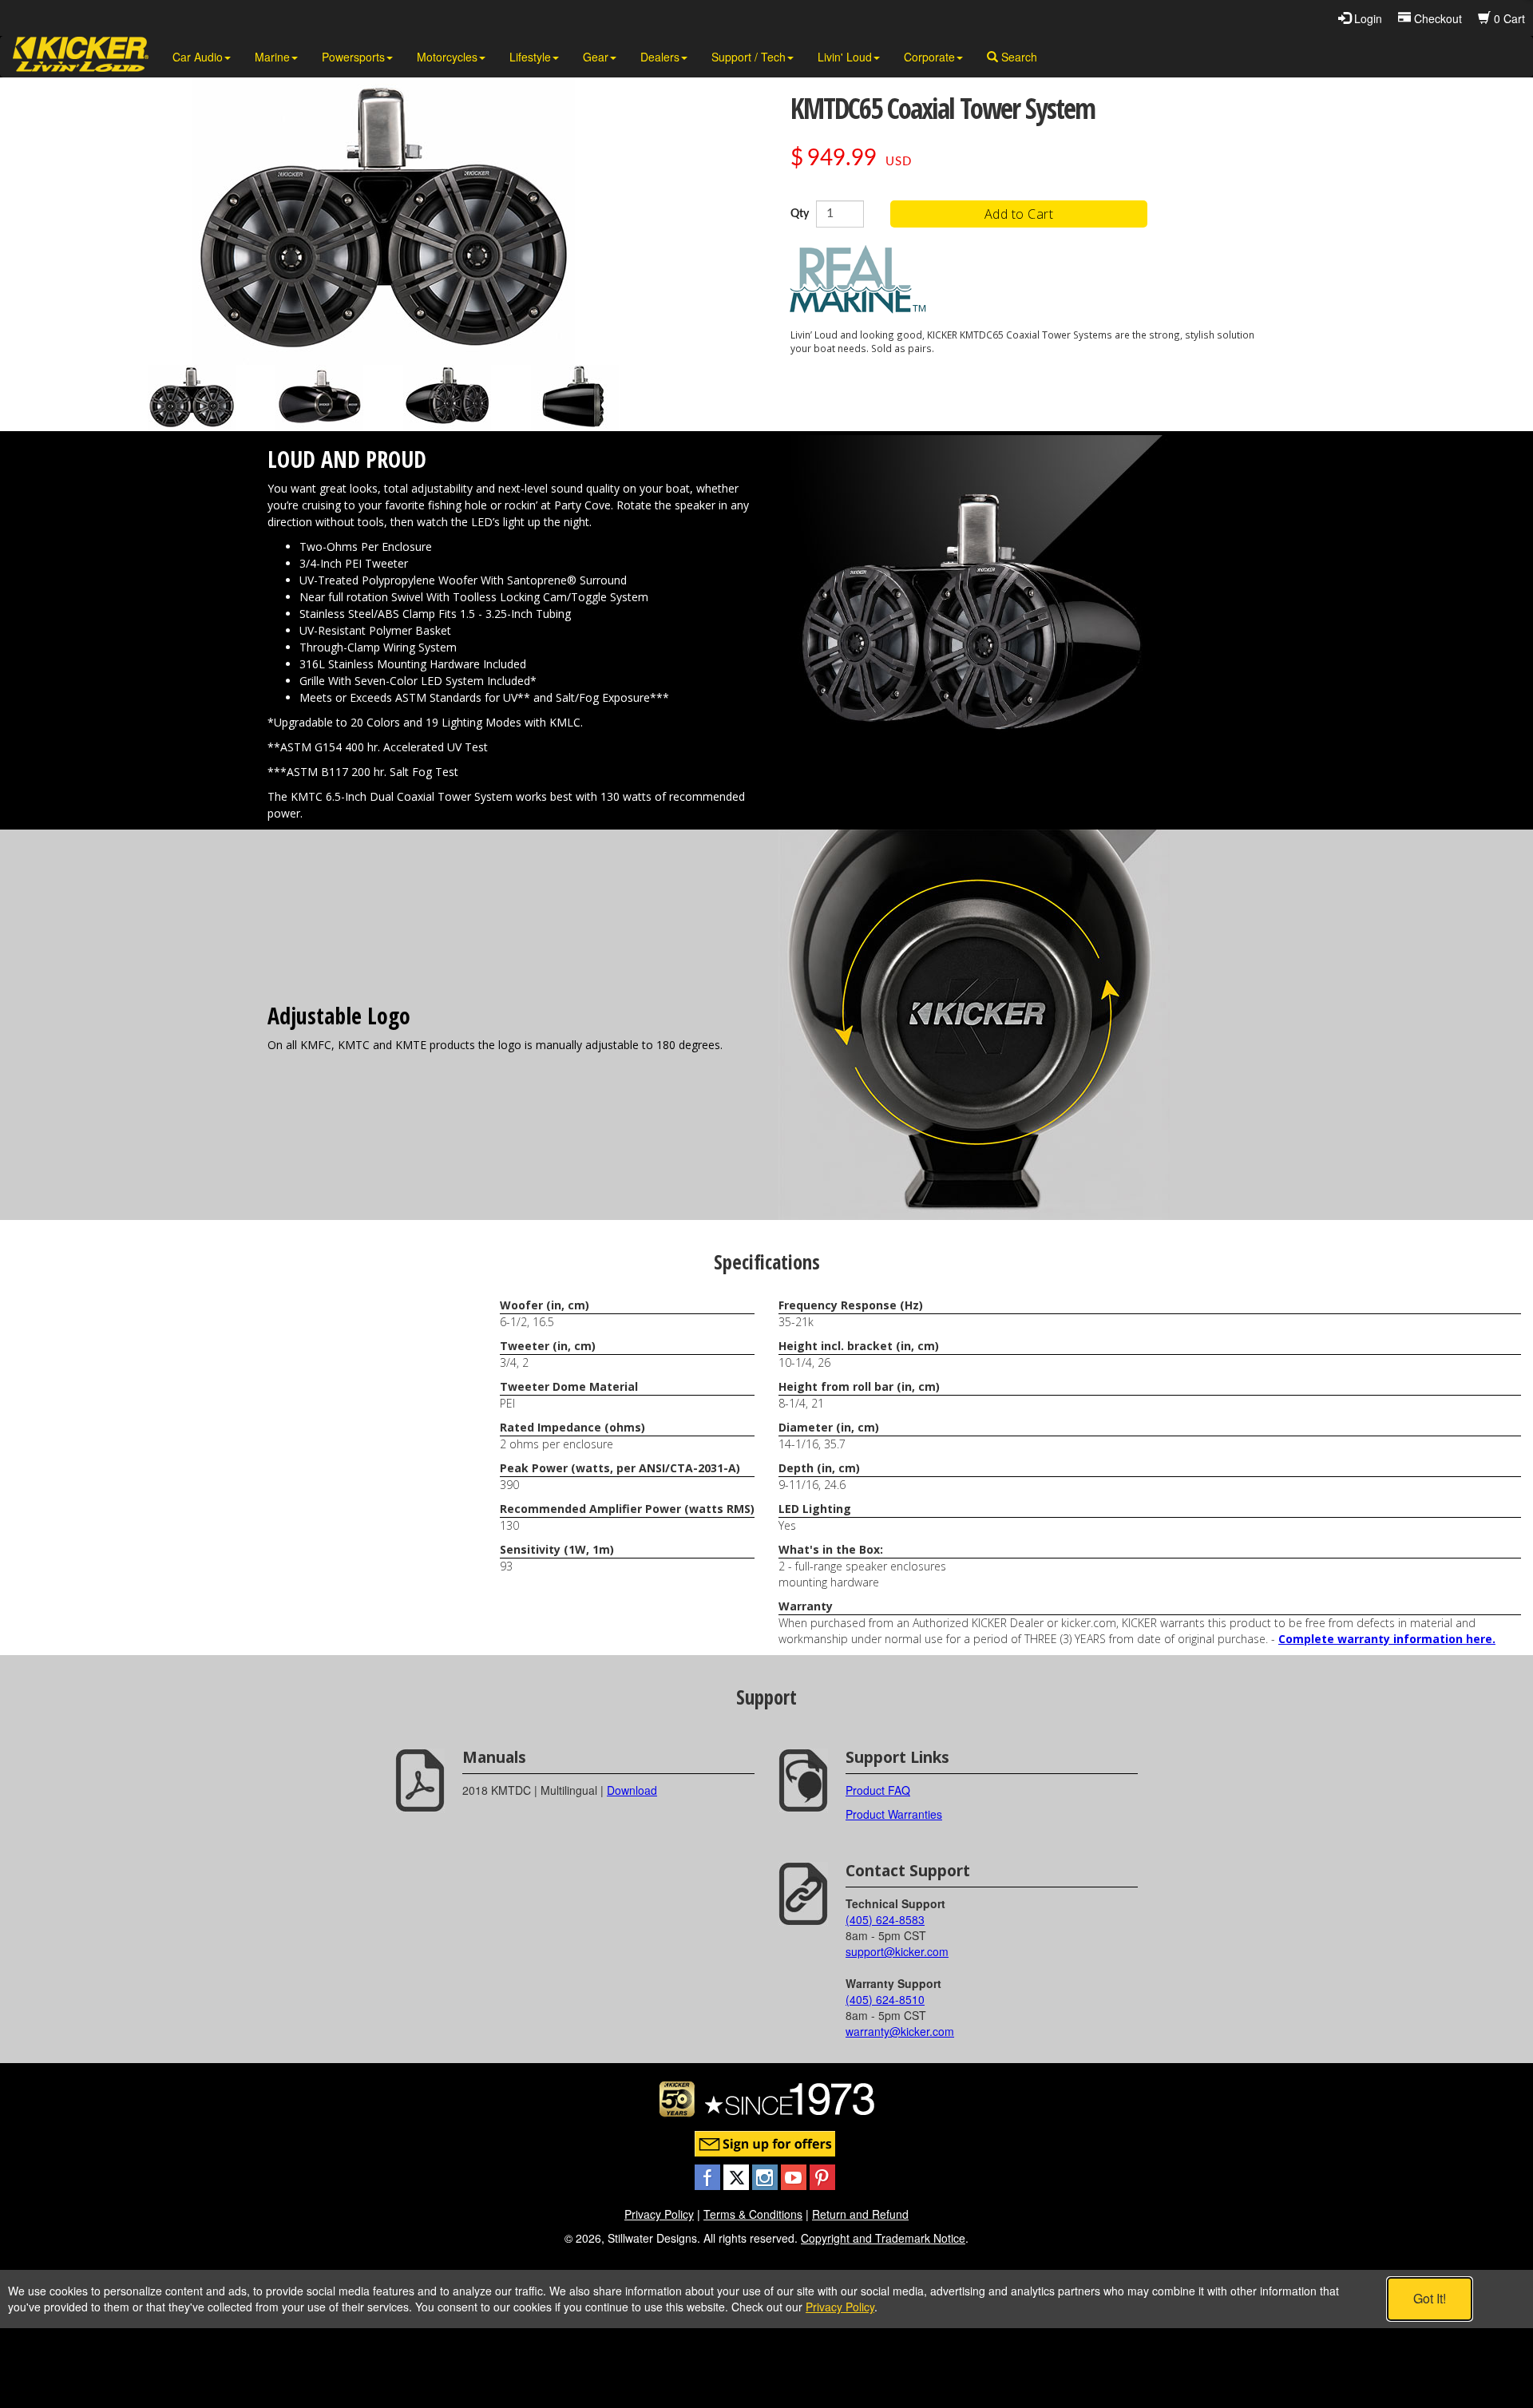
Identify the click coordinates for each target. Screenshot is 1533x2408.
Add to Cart (1019, 214)
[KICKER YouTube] (795, 2176)
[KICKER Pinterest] (822, 2176)
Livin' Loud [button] (845, 57)
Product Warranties (894, 1814)
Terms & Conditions (753, 2214)
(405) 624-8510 (885, 1999)
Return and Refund (860, 2214)
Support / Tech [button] (749, 57)
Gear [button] (596, 57)
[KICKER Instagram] (766, 2176)
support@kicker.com (897, 1951)
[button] (192, 398)
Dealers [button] (660, 57)
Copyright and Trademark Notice (883, 2238)
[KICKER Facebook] (709, 2176)
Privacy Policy (659, 2214)
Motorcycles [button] (447, 57)
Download (632, 1790)
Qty (800, 214)
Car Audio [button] (198, 57)
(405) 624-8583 (885, 1919)
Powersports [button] (353, 57)
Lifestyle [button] (530, 57)
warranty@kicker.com (900, 2031)
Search (1018, 57)
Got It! (1430, 2298)
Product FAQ (878, 1790)
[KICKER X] (738, 2176)
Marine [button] (272, 57)
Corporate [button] (929, 57)
